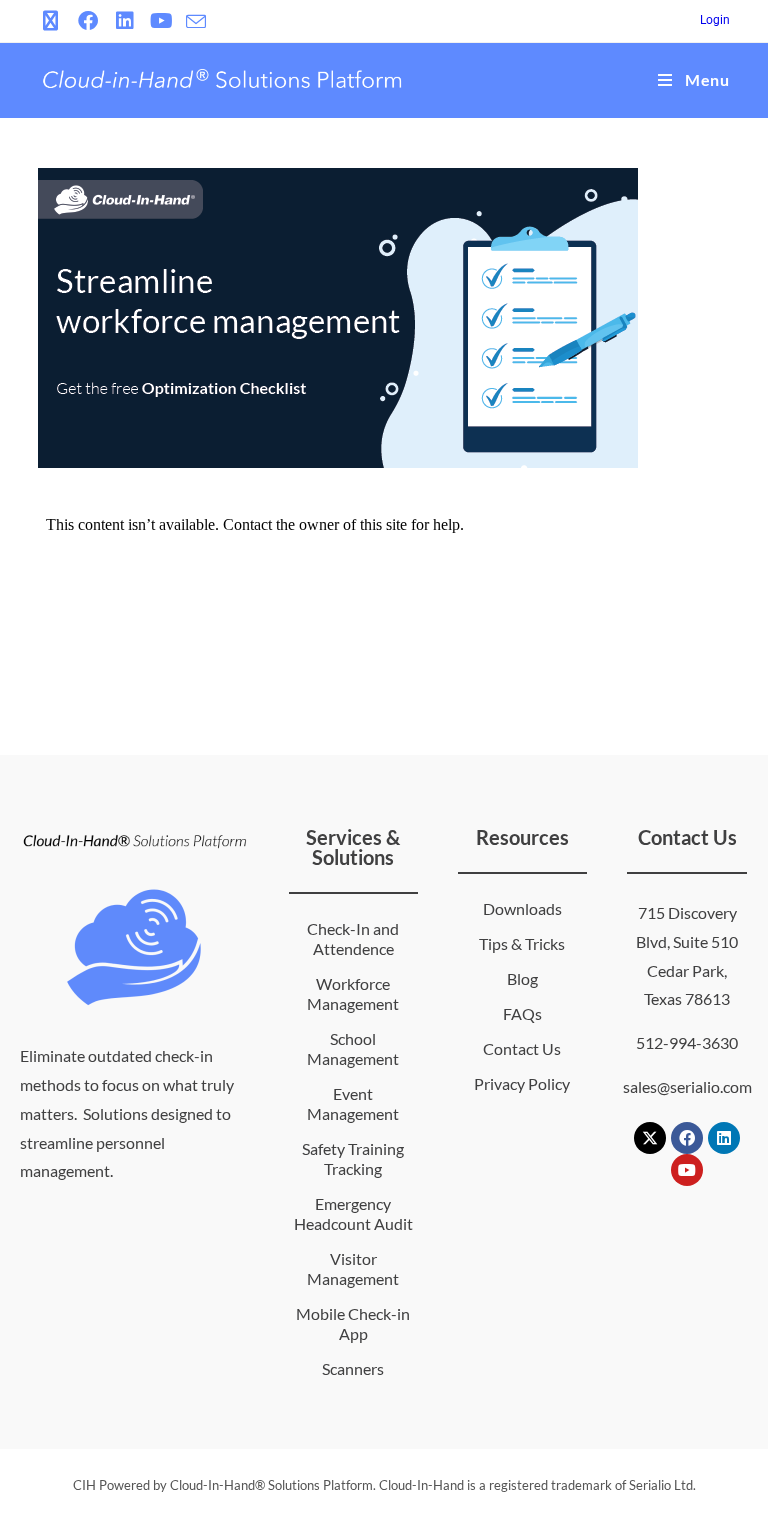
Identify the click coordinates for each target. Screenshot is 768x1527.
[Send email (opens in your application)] (196, 22)
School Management (353, 1048)
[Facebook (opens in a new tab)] (87, 21)
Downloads (522, 908)
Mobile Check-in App (353, 1323)
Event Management (353, 1103)
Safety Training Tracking (353, 1158)
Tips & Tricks (522, 943)
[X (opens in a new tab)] (53, 21)
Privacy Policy (522, 1083)
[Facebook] (687, 1138)
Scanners (353, 1368)
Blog (522, 978)
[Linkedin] (724, 1138)
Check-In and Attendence (353, 938)
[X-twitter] (650, 1138)
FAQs (522, 1013)
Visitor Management (353, 1268)
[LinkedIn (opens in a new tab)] (124, 21)
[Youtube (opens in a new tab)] (161, 21)
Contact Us (522, 1048)
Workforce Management (353, 993)
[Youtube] (687, 1170)
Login (715, 20)
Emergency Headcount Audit (353, 1213)
